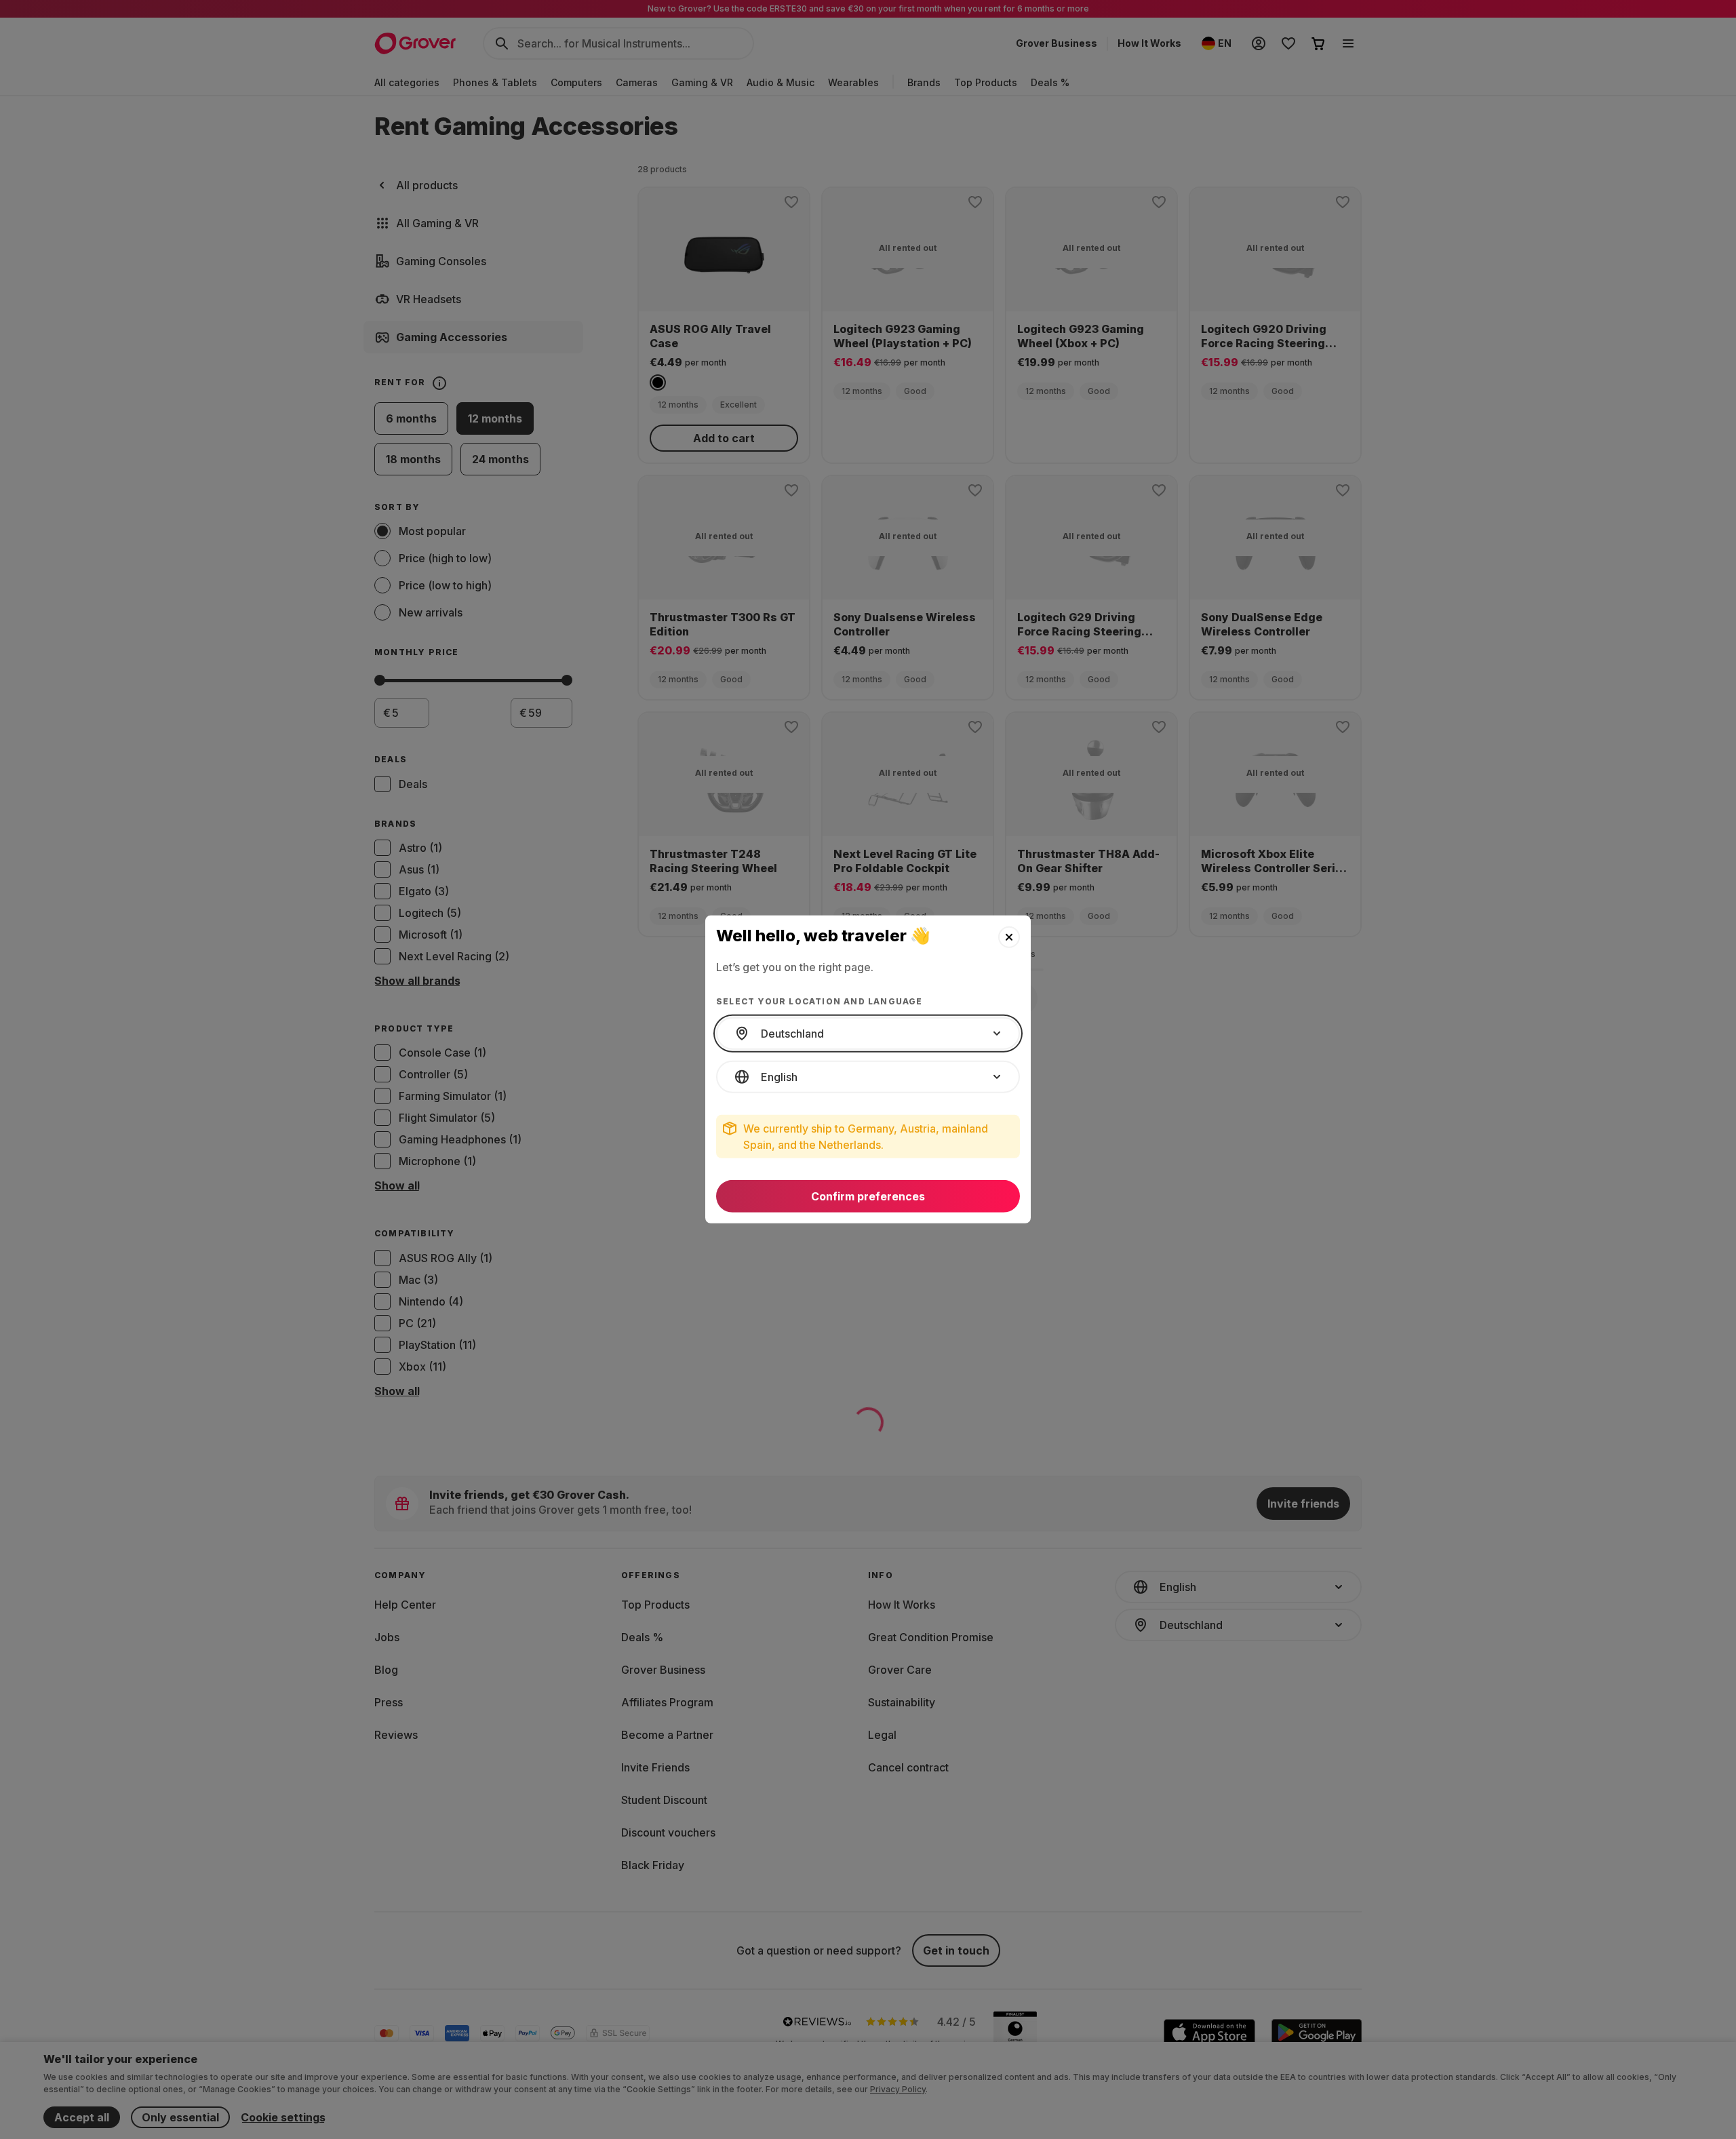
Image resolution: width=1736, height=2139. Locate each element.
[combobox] (868, 1034)
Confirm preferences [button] (868, 1196)
